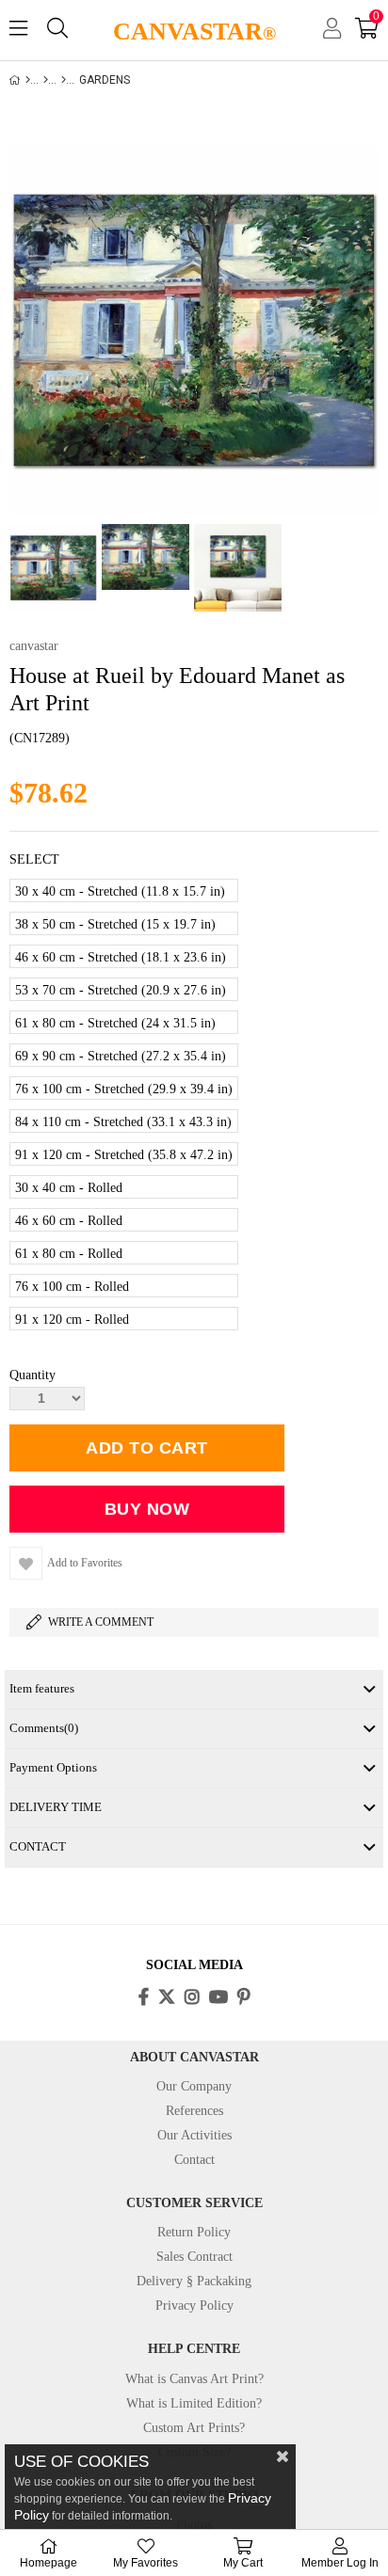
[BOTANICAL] (64, 80)
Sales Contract (194, 2257)
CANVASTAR (194, 32)
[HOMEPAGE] (28, 80)
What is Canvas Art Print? (194, 2379)
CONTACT (38, 1846)
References (194, 2111)
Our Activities (194, 2135)
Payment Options (53, 1767)
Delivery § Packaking (194, 2281)
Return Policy (194, 2232)
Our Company (194, 2086)
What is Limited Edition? (194, 2403)
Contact (194, 2160)
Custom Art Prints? (194, 2428)
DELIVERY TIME (56, 1807)
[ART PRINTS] (46, 80)
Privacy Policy (194, 2306)
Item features (42, 1688)
